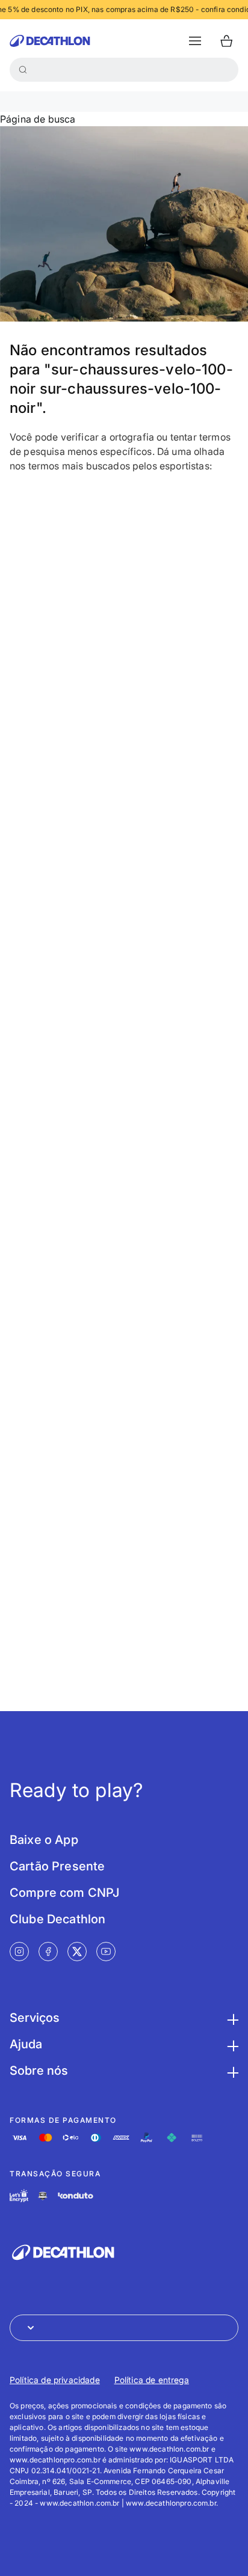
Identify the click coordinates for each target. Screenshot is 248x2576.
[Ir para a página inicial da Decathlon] (50, 41)
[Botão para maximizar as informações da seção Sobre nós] (231, 2071)
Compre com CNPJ (64, 1893)
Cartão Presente (57, 1866)
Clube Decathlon (57, 1919)
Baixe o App (44, 1840)
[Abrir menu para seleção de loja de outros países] (124, 2328)
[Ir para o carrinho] (226, 41)
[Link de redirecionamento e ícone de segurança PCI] (43, 2196)
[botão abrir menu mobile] (195, 41)
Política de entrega (152, 2380)
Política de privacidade (55, 2380)
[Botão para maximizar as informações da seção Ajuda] (231, 2044)
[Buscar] (23, 70)
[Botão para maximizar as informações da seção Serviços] (231, 2018)
